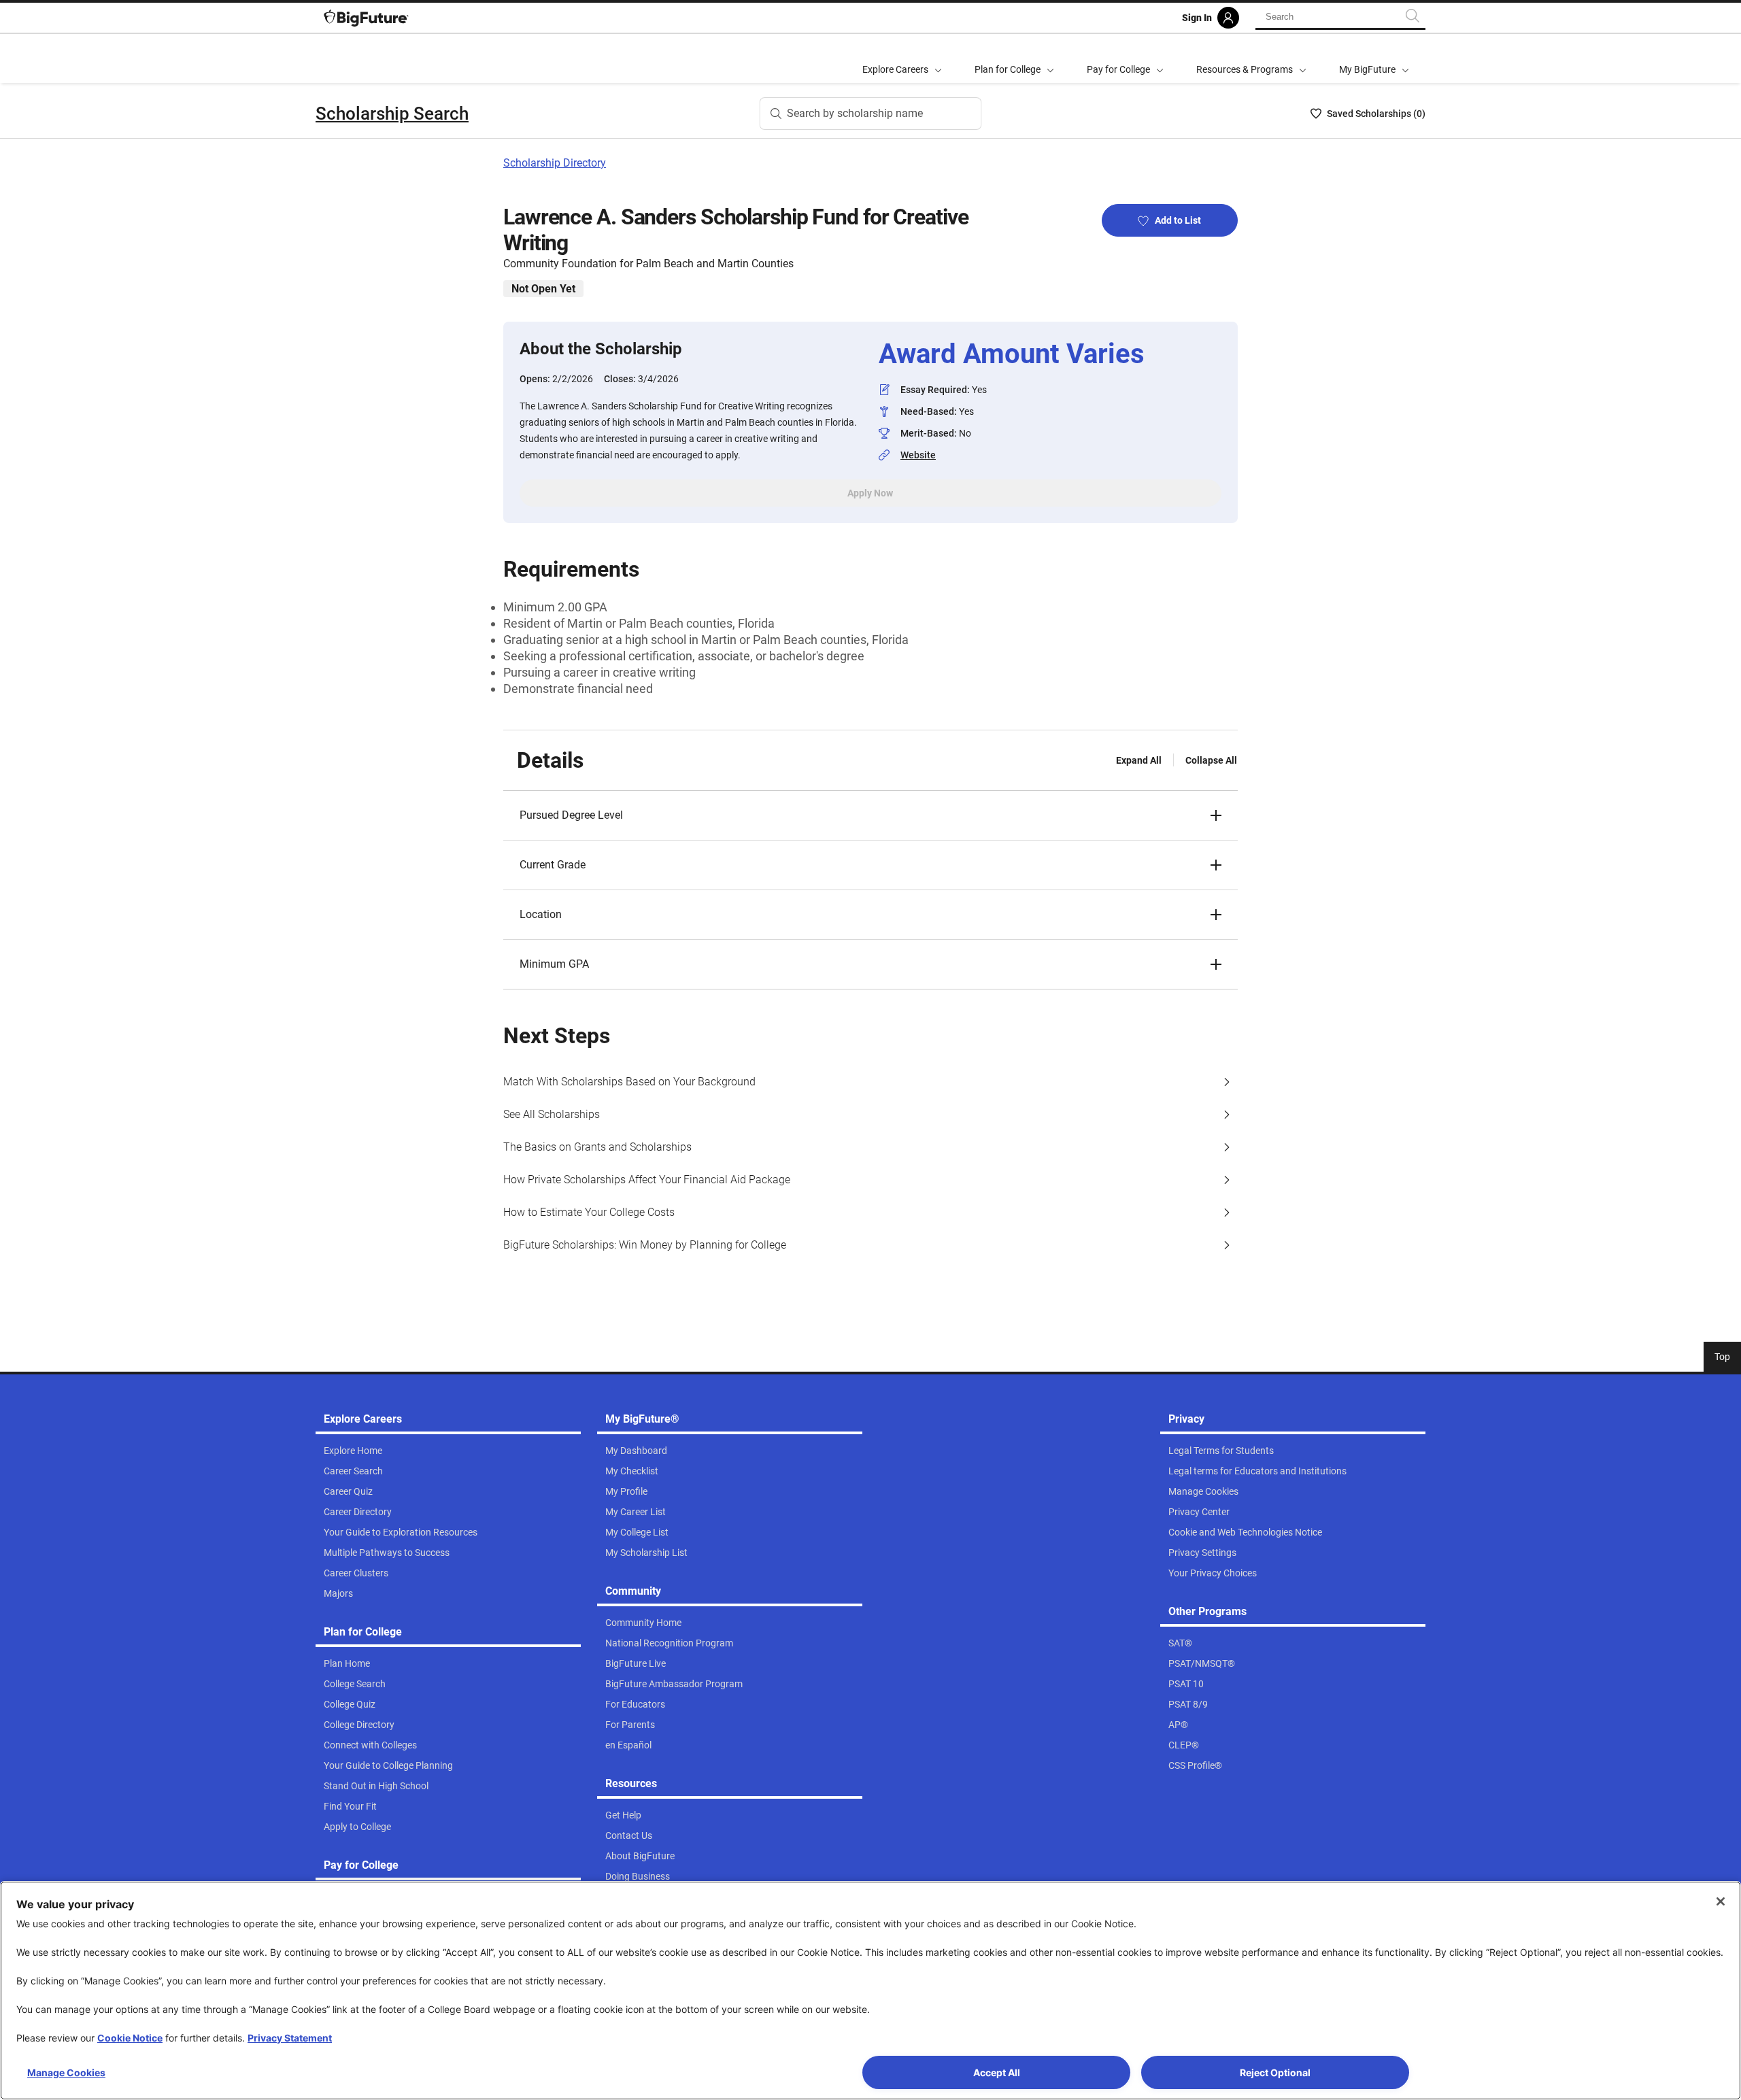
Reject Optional (1275, 2072)
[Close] (1721, 1901)
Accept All (997, 2072)
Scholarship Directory (555, 163)
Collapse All (1211, 760)
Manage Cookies (66, 2072)
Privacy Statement (290, 2038)
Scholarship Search (392, 114)
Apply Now (870, 493)
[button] (870, 815)
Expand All (1139, 760)
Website (918, 455)
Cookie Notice (130, 2038)
